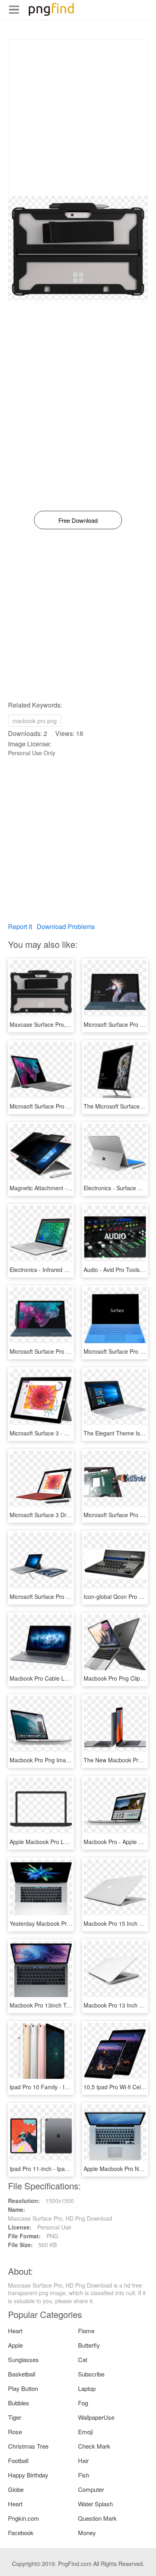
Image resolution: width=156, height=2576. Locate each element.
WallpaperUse (96, 2417)
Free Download (78, 520)
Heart (15, 2331)
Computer (91, 2489)
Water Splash (95, 2504)
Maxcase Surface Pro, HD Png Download (62, 1024)
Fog (83, 2403)
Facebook (21, 2533)
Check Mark (94, 2446)
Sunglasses (23, 2359)
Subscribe (91, 2374)
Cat (83, 2359)
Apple (15, 2345)
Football (18, 2460)
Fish (84, 2475)
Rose (15, 2432)
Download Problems (66, 926)
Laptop (87, 2388)
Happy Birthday (28, 2475)
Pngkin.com (24, 2518)
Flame (86, 2331)
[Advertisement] (78, 118)
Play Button (23, 2388)
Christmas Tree (28, 2446)
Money (87, 2533)
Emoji (85, 2432)
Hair (83, 2460)
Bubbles (19, 2403)
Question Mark (97, 2518)
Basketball (22, 2374)
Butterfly (89, 2345)
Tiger (15, 2417)
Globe (16, 2489)
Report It (20, 926)
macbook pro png (35, 721)
